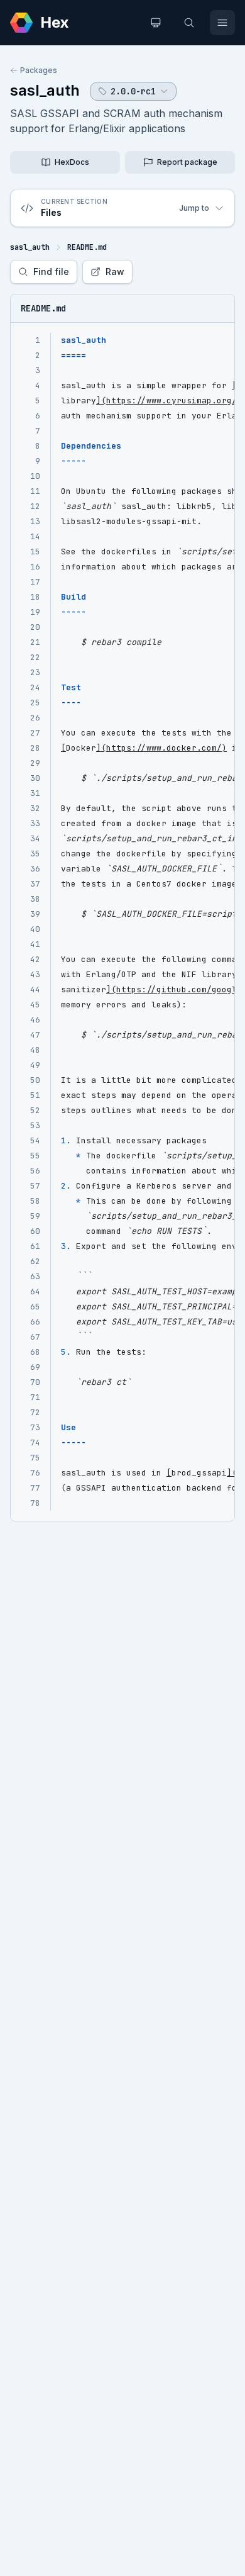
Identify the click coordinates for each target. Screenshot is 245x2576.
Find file (51, 272)
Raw (115, 272)
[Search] (189, 23)
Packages (39, 70)
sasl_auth (45, 90)
